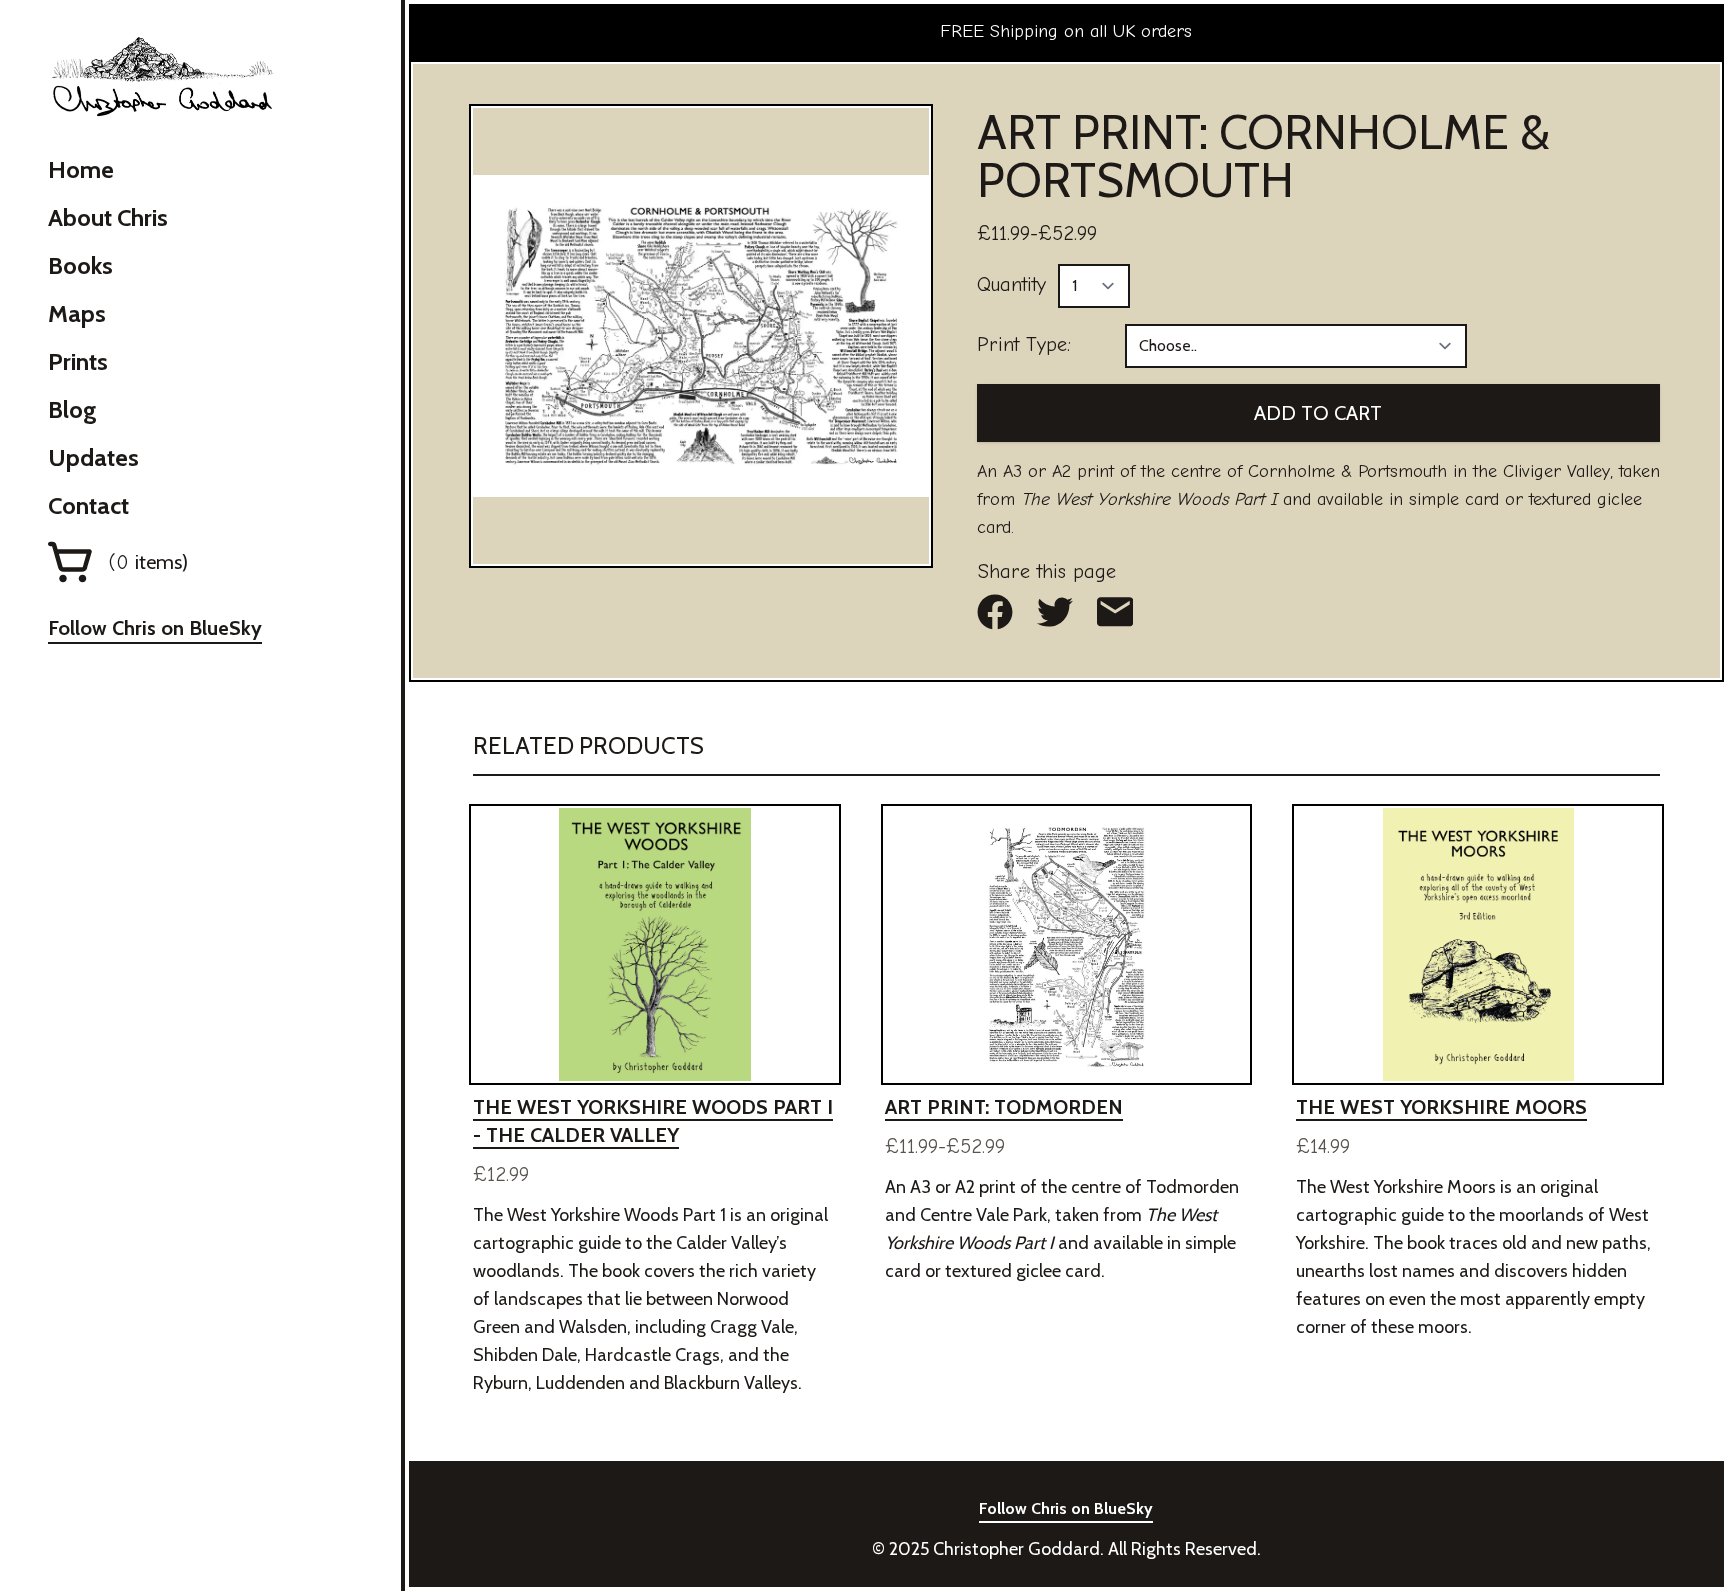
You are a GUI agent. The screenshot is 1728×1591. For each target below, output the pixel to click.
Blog (72, 409)
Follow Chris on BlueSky (155, 628)
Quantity (1011, 284)
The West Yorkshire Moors (1441, 1107)
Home (81, 169)
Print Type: (1024, 344)
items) (148, 562)
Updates (93, 457)
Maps (77, 313)
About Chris (108, 217)
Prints (78, 361)
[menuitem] (155, 170)
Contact (88, 505)
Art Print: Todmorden (1004, 1107)
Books (80, 265)
